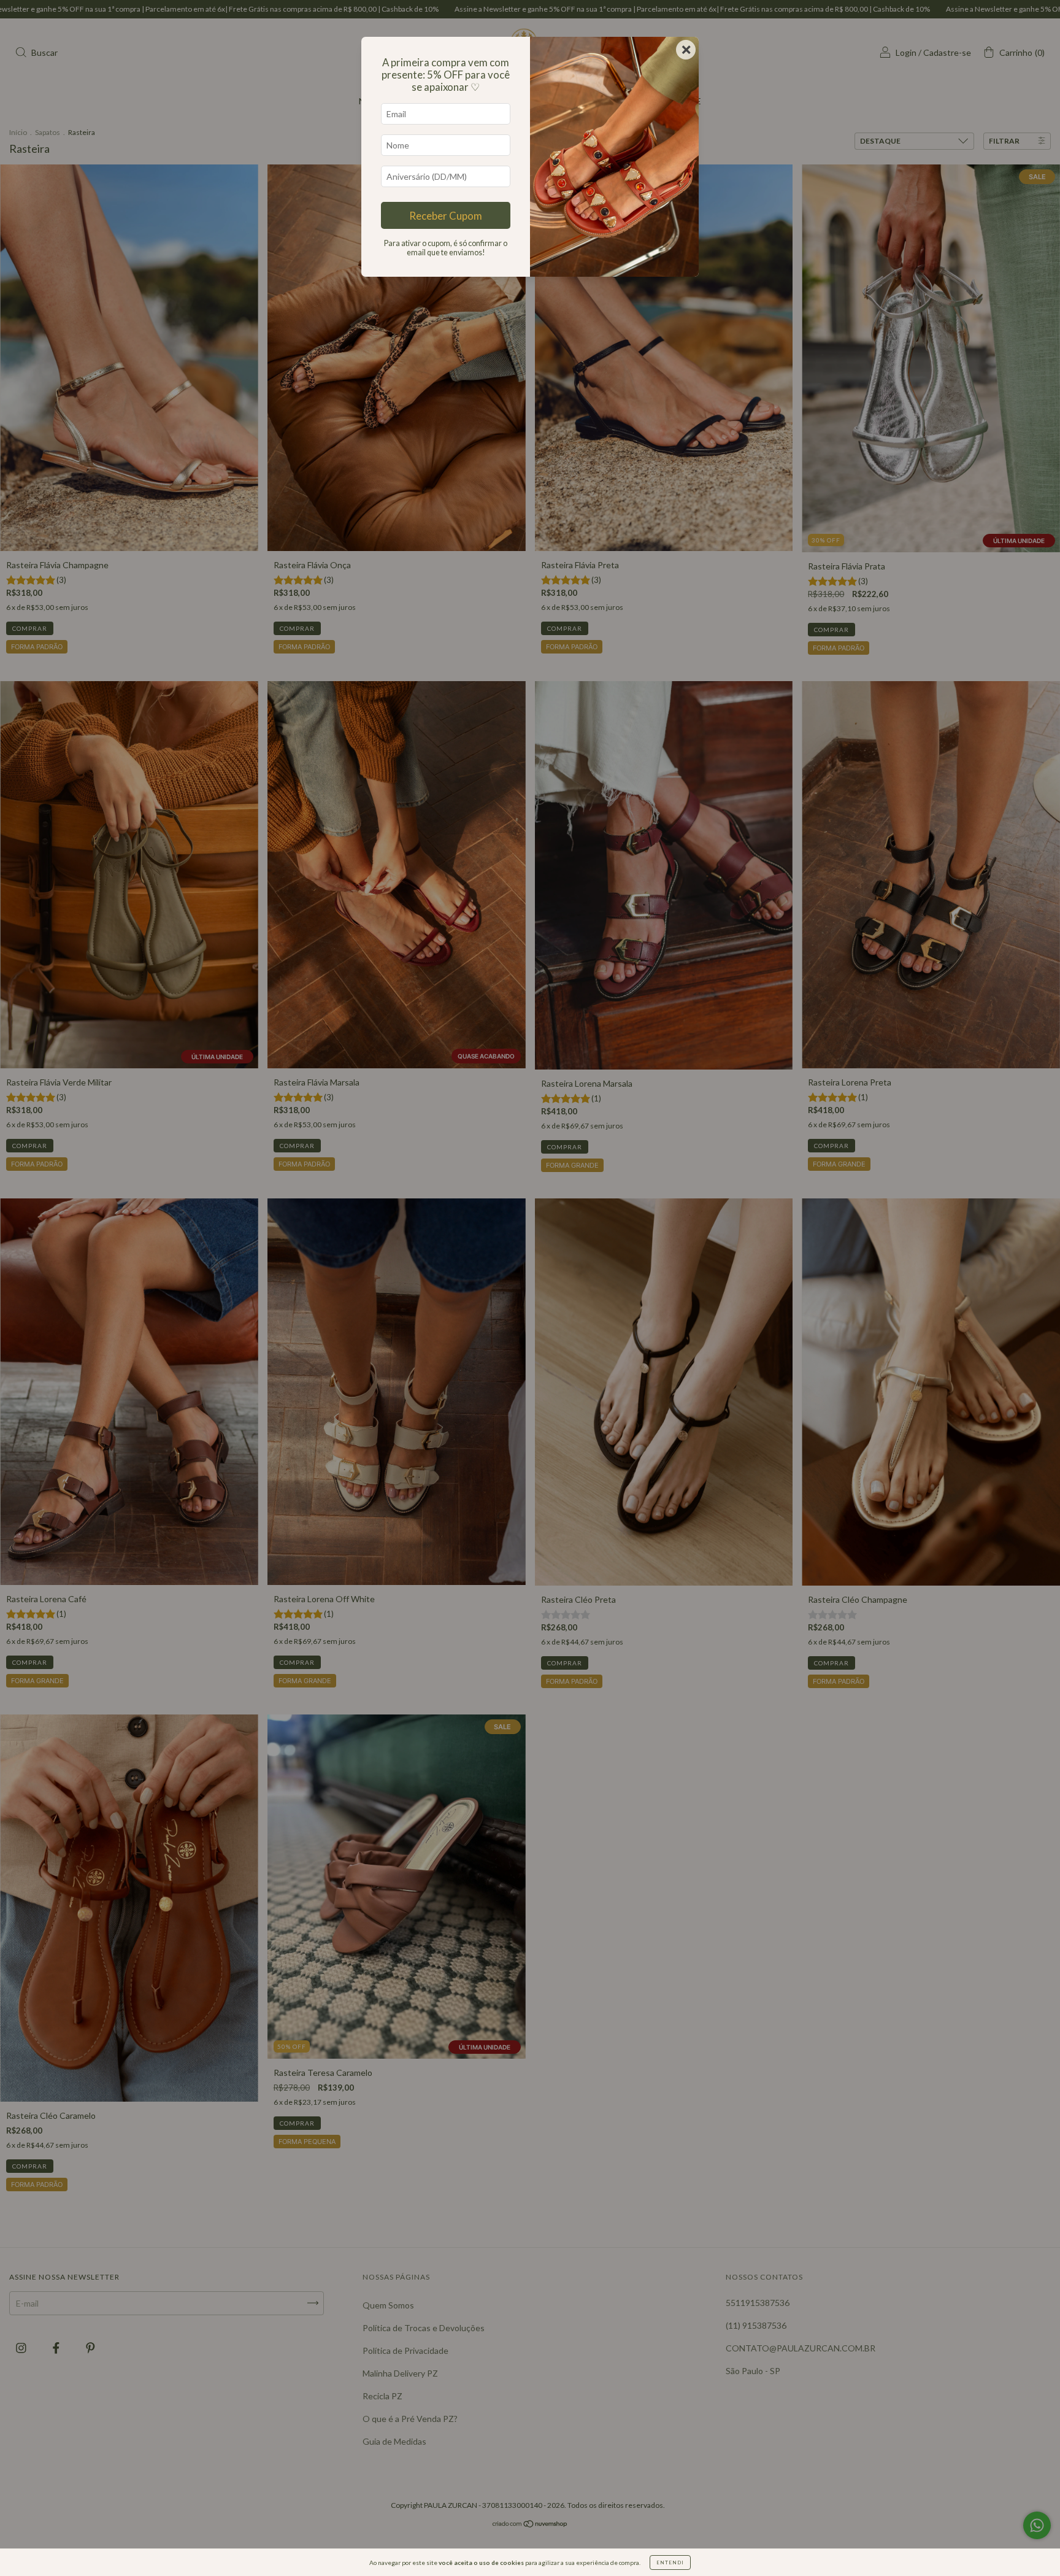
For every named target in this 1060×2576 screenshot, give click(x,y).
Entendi (670, 2563)
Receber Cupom (446, 216)
